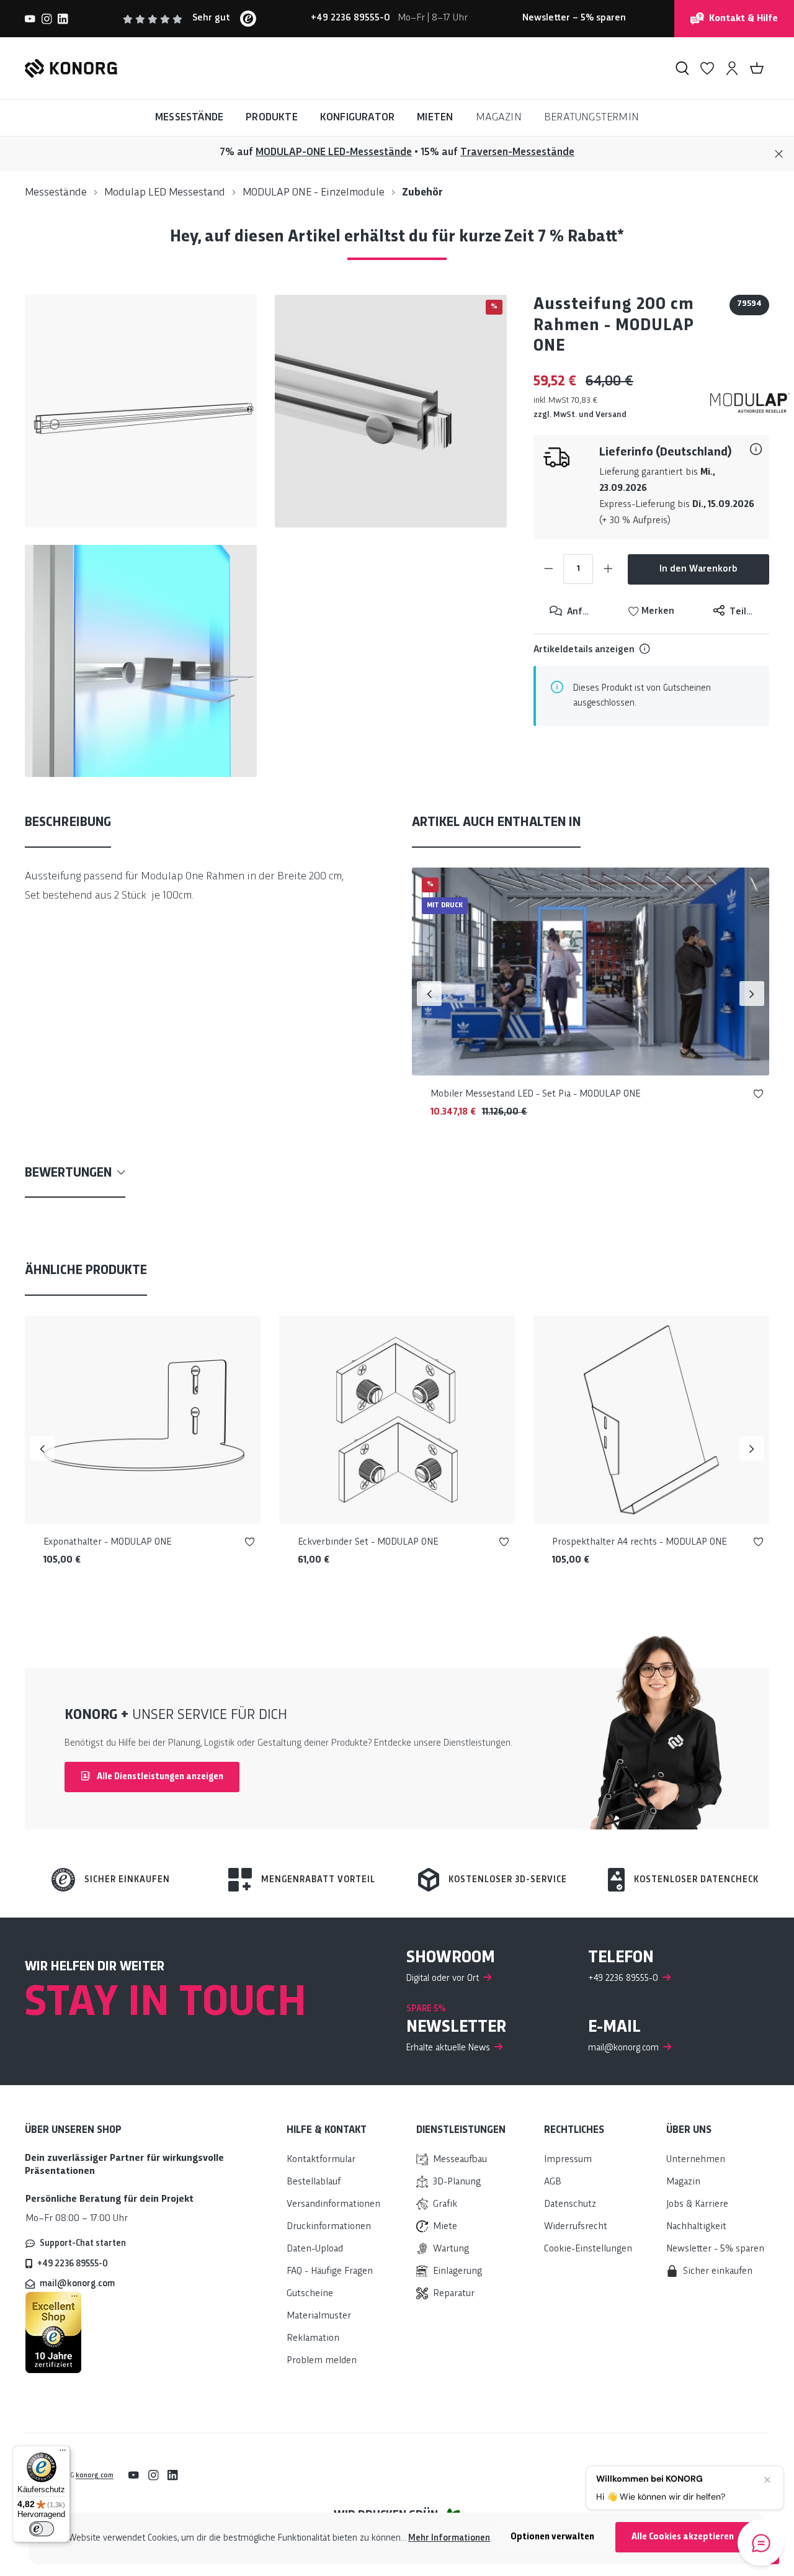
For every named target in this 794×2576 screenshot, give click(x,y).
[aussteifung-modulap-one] (141, 411)
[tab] (68, 824)
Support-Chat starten (83, 2243)
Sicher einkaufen (127, 1880)
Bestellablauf (314, 2182)
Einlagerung (457, 2272)
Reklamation (313, 2339)
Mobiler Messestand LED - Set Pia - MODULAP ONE (535, 1094)
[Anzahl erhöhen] (608, 569)
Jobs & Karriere (697, 2205)
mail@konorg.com (77, 2284)
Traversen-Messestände (517, 152)
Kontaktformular (321, 2160)
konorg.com (95, 2475)
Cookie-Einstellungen (588, 2249)
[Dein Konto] (732, 68)
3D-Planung (457, 2182)
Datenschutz (570, 2205)
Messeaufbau (460, 2160)
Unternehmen (696, 2160)
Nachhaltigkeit (696, 2227)
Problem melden (322, 2361)
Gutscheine (310, 2294)
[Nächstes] (752, 994)
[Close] (779, 154)
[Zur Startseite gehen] (71, 68)
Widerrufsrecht (576, 2227)
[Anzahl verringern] (548, 569)
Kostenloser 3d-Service (508, 1880)
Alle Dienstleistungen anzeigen (159, 1777)
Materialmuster (319, 2316)
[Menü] (63, 2453)
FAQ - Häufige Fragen (330, 2272)
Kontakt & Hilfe (743, 19)
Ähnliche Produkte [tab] (86, 1271)
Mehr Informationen (449, 2538)
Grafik (445, 2205)
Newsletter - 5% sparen (715, 2249)
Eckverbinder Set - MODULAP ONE (368, 1542)
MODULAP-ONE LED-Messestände (334, 152)
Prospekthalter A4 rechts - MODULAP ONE (639, 1542)
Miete (445, 2227)
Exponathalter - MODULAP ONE (107, 1542)
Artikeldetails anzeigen (584, 650)
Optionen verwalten (552, 2537)
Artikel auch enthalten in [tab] (496, 823)
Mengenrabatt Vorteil (318, 1880)
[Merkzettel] (707, 68)
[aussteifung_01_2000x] (391, 411)
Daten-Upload (315, 2249)
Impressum (568, 2160)
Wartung (451, 2249)
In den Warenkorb (698, 569)
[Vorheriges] (429, 994)
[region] (266, 536)
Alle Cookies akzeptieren (683, 2537)
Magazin (683, 2182)
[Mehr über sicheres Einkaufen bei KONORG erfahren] (53, 2332)
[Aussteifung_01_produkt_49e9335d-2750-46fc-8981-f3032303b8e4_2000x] (141, 661)
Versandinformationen (333, 2205)
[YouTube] (30, 19)
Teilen (742, 612)
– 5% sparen (574, 18)
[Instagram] (47, 19)
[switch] (42, 2529)
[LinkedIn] (63, 19)
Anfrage (583, 612)
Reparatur (454, 2294)
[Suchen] (682, 68)
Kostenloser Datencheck (696, 1880)
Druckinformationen (329, 2227)
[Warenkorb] (757, 68)
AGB (553, 2182)
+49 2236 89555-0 (73, 2264)
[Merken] (758, 1096)
